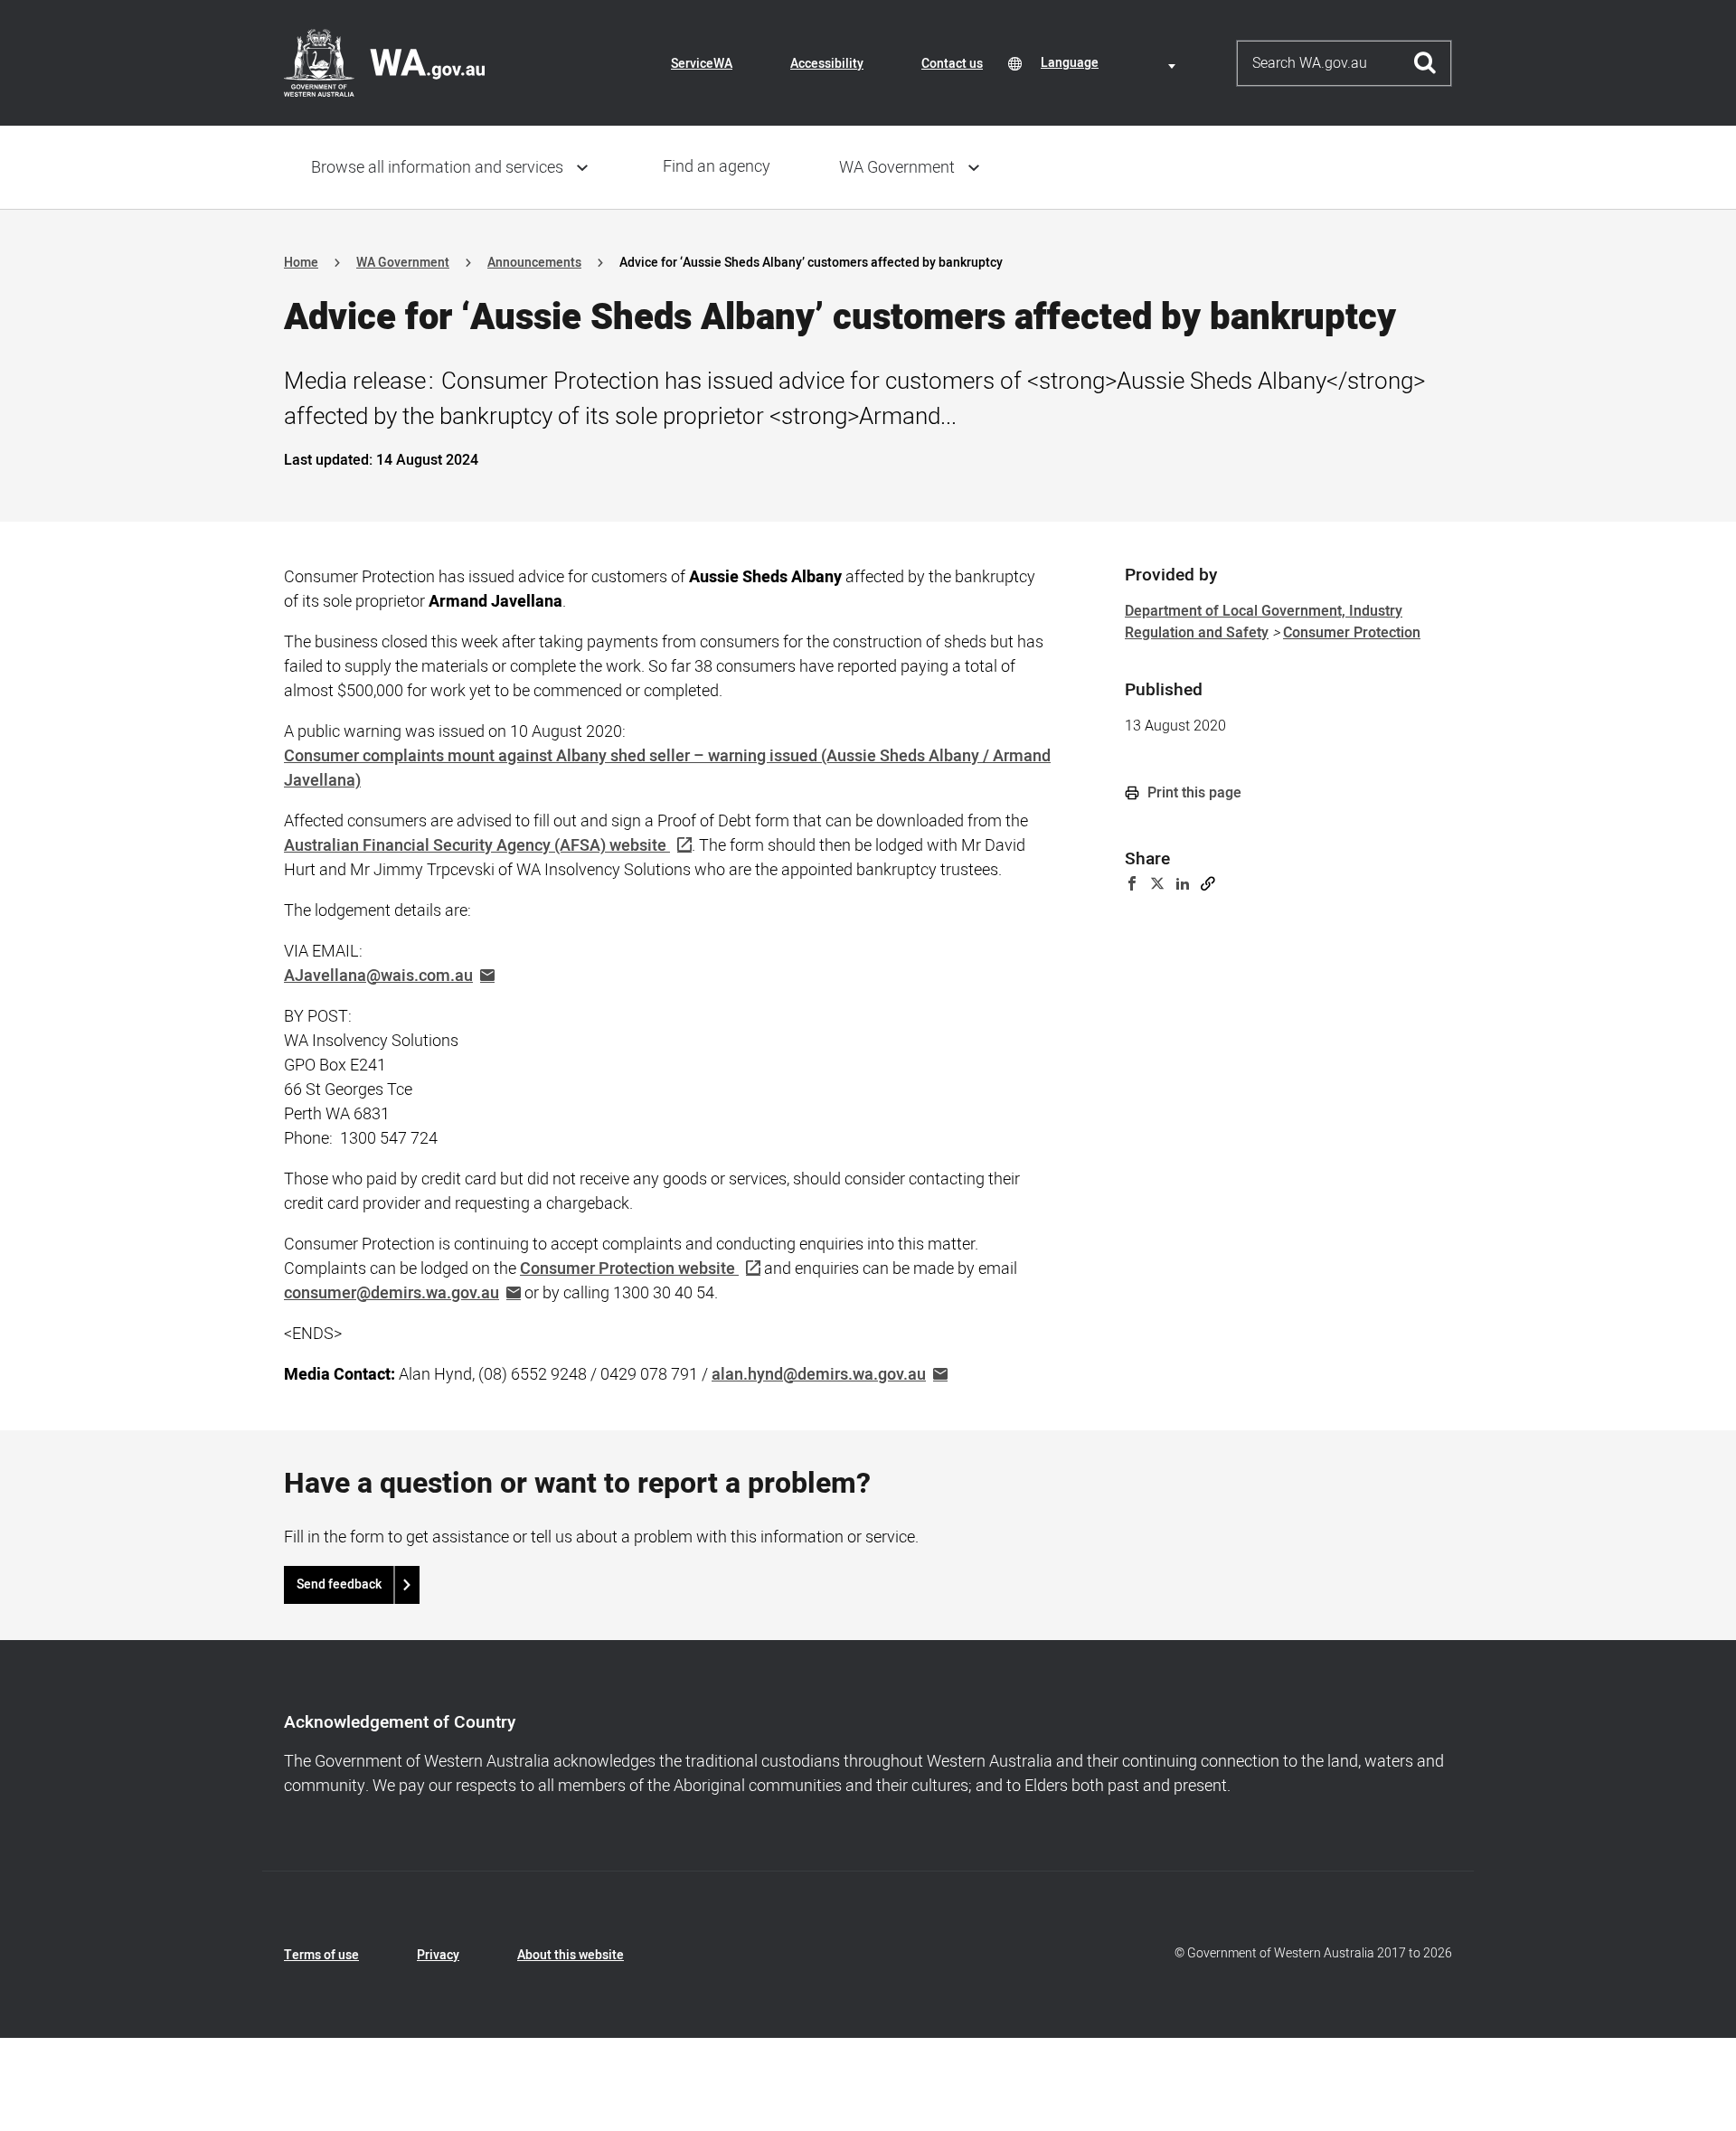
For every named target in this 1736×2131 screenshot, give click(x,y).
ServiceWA (702, 64)
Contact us (952, 64)
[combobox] (1111, 63)
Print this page (1193, 793)
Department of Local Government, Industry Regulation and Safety (1264, 622)
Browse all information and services (437, 168)
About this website (571, 1955)
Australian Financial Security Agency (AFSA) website (475, 846)
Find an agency (717, 167)
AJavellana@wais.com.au (378, 976)
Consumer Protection (1352, 633)
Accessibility (827, 64)
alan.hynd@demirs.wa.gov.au (819, 1375)
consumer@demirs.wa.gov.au (392, 1293)
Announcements (534, 263)
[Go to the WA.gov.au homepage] (384, 62)
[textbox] (1111, 63)
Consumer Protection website (627, 1269)
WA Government (897, 168)
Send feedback (339, 1584)
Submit (1425, 63)
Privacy (438, 1955)
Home (301, 263)
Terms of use (321, 1955)
